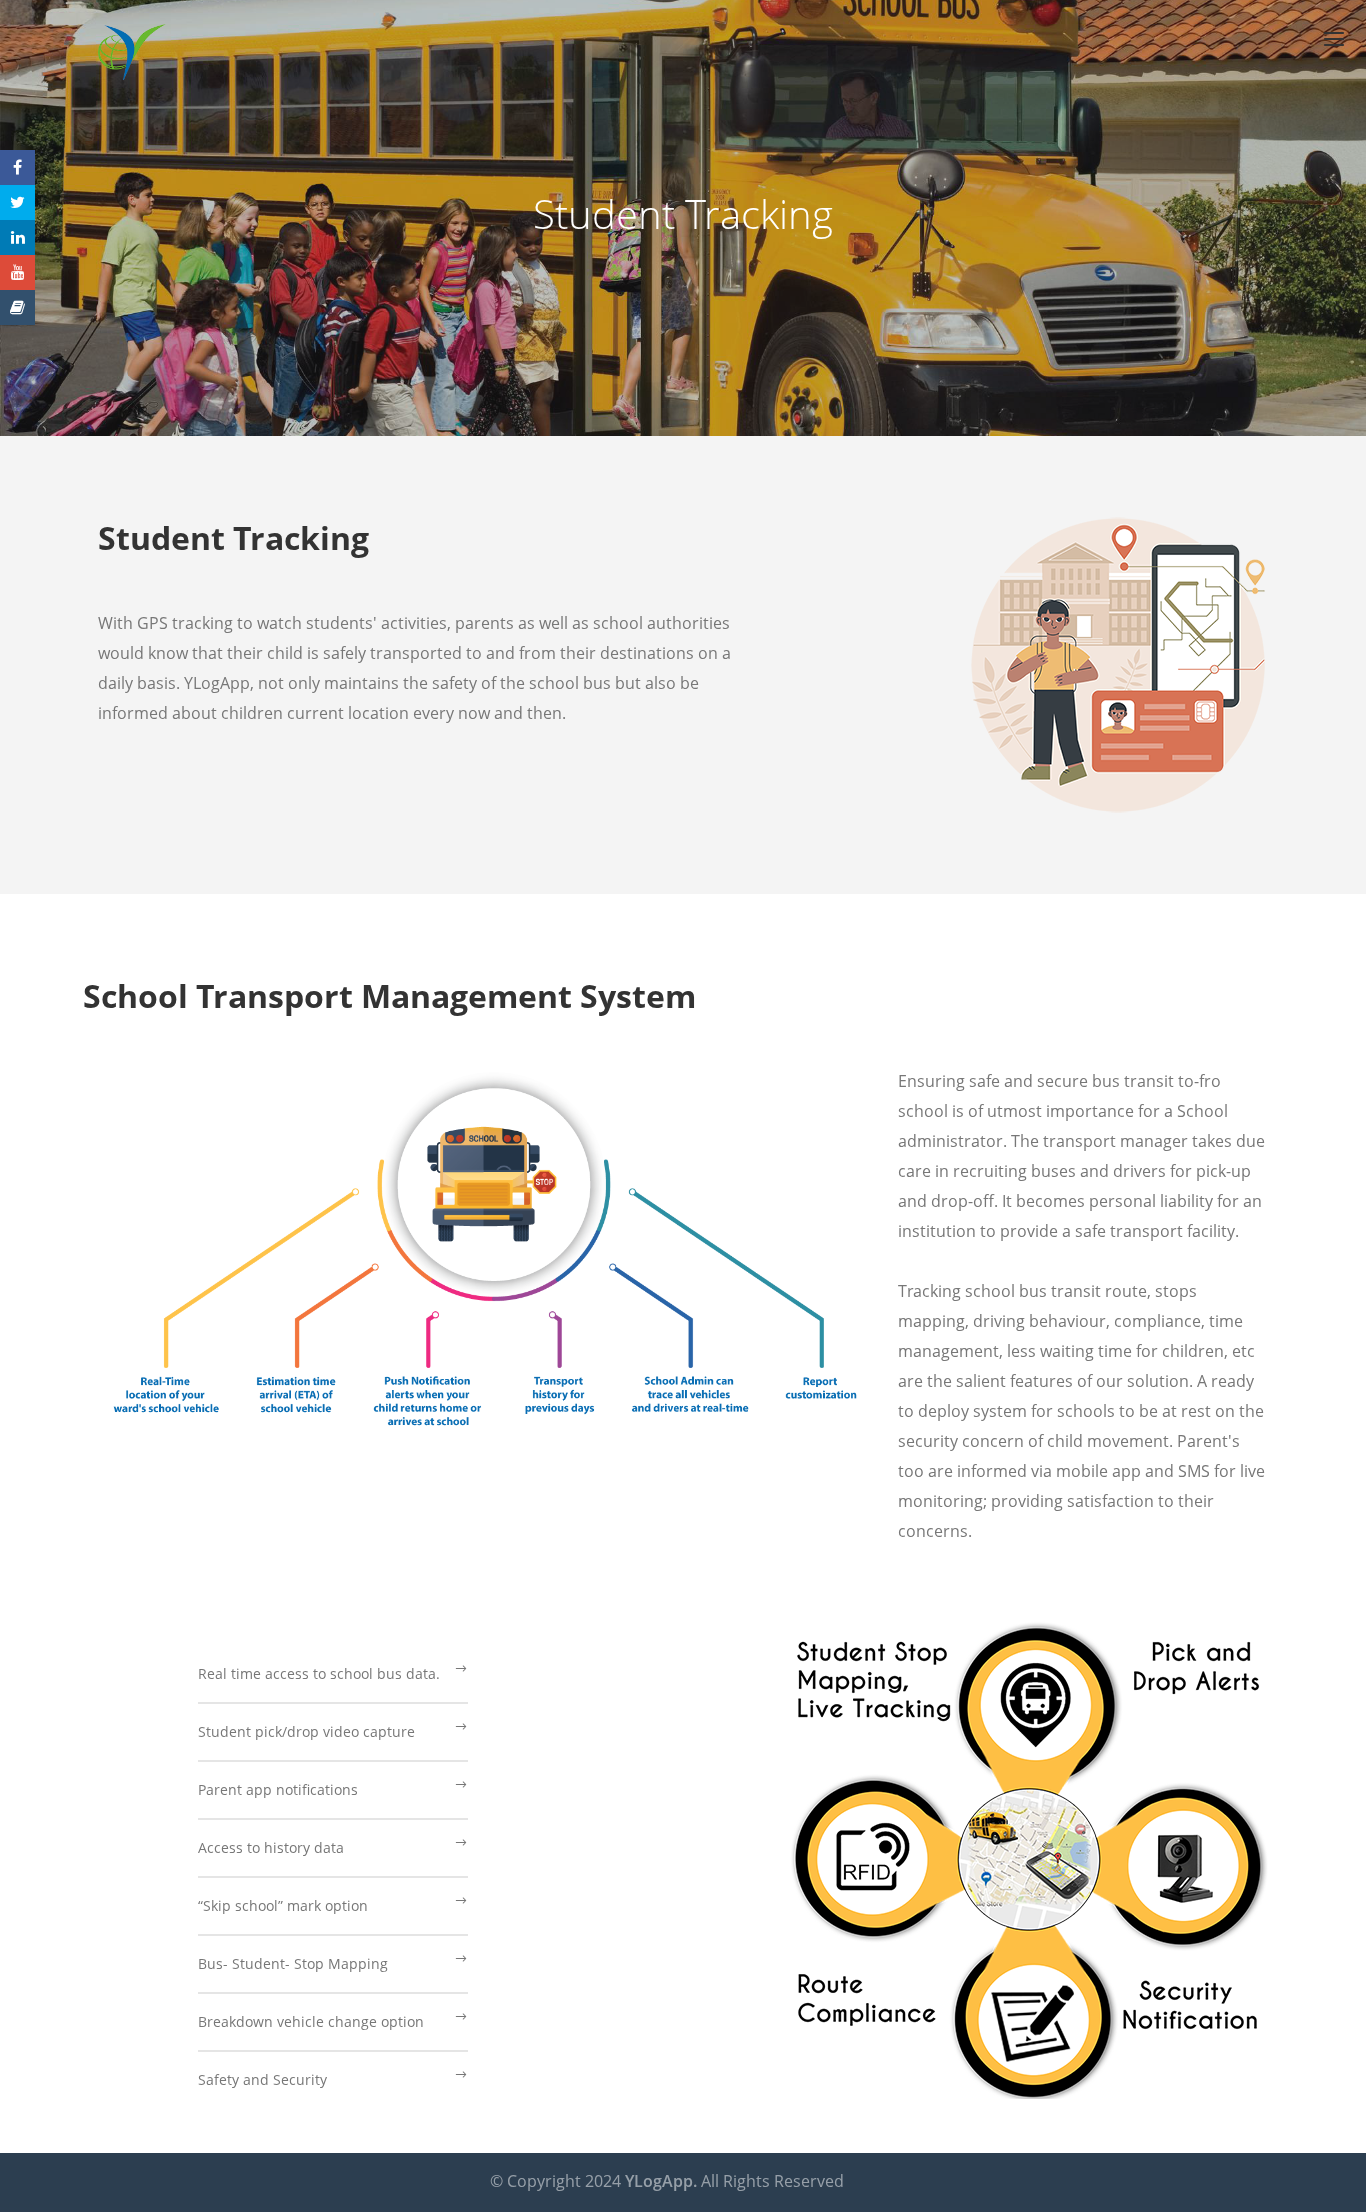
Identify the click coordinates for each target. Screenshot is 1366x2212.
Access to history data (271, 1847)
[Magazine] (17, 307)
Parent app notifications (278, 1789)
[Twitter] (17, 202)
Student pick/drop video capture (306, 1731)
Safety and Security (262, 2079)
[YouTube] (17, 272)
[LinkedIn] (17, 237)
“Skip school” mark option (283, 1905)
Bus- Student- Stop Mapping (293, 1963)
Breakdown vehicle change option (311, 2021)
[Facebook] (17, 167)
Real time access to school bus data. (319, 1673)
